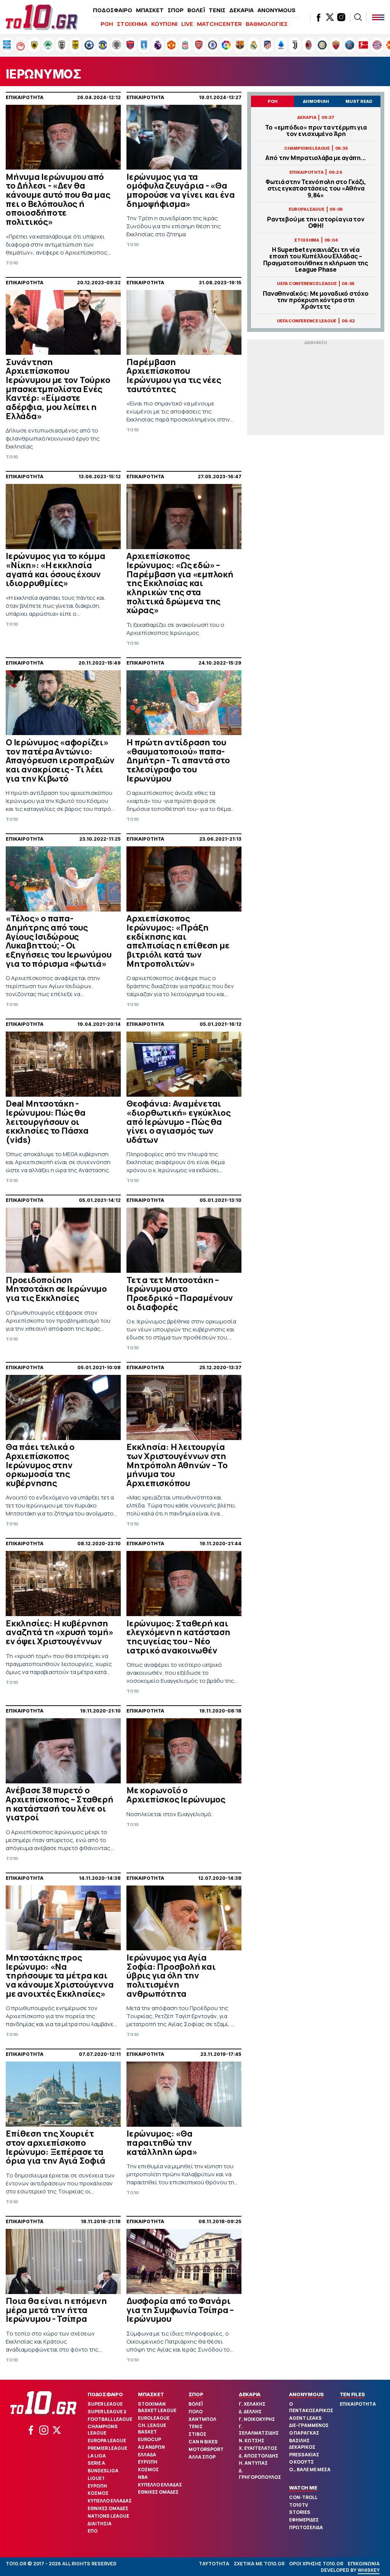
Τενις (196, 2426)
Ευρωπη (97, 2486)
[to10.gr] (42, 17)
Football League (110, 2419)
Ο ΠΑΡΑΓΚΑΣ (304, 2433)
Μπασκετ (151, 2394)
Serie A (96, 2463)
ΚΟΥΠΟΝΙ (164, 24)
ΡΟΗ (107, 24)
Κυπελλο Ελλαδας (110, 2501)
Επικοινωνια (364, 2564)
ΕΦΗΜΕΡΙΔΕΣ (304, 2520)
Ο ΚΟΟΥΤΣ (301, 2462)
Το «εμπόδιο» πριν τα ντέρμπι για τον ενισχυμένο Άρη (316, 131)
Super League (105, 2404)
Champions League (103, 2430)
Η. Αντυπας (253, 2463)
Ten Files (352, 2394)
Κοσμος (98, 2493)
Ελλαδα (147, 2455)
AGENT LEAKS (305, 2418)
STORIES (300, 2512)
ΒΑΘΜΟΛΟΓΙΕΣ (267, 24)
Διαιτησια (100, 2524)
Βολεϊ (196, 2404)
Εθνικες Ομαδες (108, 2508)
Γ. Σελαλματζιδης (259, 2430)
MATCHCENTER (219, 24)
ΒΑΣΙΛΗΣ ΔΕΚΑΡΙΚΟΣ (302, 2444)
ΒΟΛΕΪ (196, 10)
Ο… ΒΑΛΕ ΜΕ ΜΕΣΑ (310, 2469)
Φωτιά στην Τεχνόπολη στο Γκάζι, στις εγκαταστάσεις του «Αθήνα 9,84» (316, 189)
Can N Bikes (203, 2442)
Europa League (107, 2441)
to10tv (299, 2505)
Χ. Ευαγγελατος (258, 2448)
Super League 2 (107, 2412)
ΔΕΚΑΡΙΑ (241, 10)
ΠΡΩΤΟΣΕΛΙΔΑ (306, 2527)
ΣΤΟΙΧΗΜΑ (132, 24)
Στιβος (197, 2434)
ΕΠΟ (93, 2531)
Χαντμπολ (202, 2419)
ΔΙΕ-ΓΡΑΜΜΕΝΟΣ (309, 2425)
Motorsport (206, 2449)
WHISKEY (369, 2570)
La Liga (97, 2456)
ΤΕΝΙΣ (217, 10)
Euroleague (154, 2418)
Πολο (196, 2412)
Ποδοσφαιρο (105, 2394)
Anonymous (306, 2394)
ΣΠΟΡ (176, 10)
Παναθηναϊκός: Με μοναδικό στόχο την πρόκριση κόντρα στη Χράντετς (316, 300)
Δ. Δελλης (250, 2412)
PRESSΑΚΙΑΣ (304, 2455)
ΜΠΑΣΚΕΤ (150, 10)
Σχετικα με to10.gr (259, 2564)
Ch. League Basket (152, 2429)
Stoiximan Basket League (157, 2407)
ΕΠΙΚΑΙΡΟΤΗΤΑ (358, 2404)
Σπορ (196, 2394)
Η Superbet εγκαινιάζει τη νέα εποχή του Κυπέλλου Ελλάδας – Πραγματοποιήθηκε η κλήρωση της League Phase (316, 260)
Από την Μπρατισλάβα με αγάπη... (316, 158)
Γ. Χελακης (252, 2404)
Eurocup (149, 2439)
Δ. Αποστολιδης (259, 2456)
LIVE (187, 24)
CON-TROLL (303, 2497)
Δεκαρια (250, 2394)
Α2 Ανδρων (151, 2447)
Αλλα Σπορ (202, 2457)
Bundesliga (103, 2471)
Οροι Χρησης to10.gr (316, 2564)
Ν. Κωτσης (252, 2441)
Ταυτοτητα (214, 2564)
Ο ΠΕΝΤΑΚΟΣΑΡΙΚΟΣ (311, 2407)
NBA (143, 2477)
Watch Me (303, 2488)
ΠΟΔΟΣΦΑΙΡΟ (113, 10)
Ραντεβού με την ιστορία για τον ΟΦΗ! (316, 223)
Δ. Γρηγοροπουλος (260, 2474)
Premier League (107, 2448)
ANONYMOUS (277, 10)
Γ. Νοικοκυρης (257, 2419)
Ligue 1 (96, 2478)
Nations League (108, 2516)
